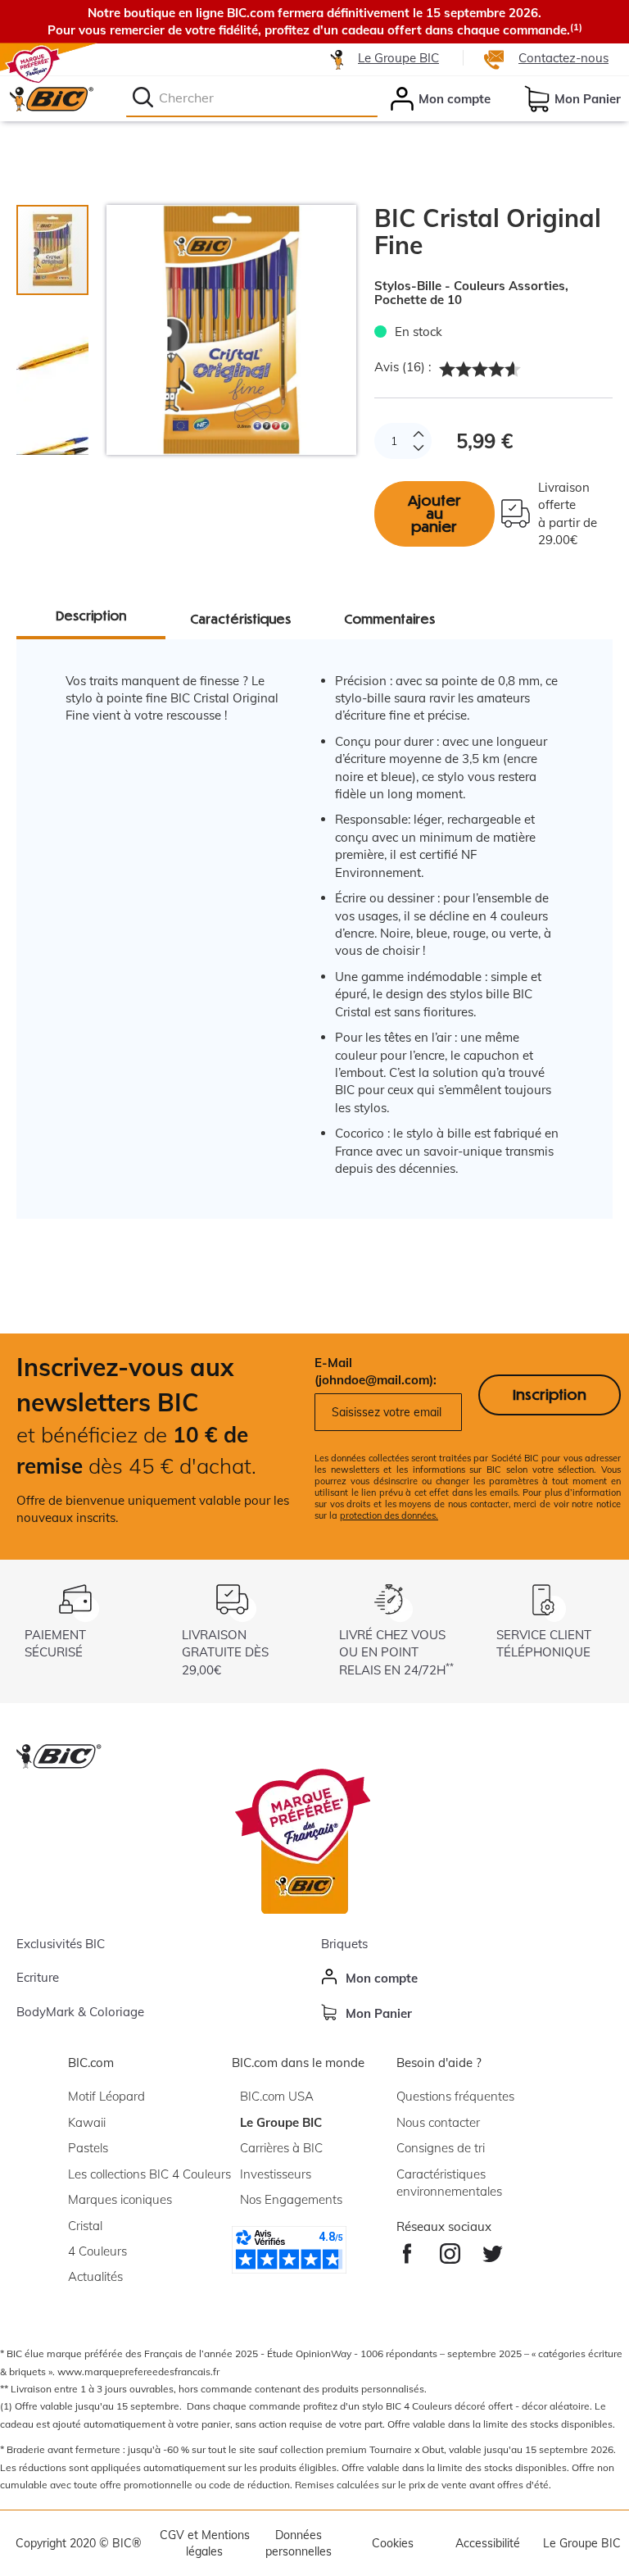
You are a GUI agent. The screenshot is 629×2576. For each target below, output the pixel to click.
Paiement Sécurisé (55, 1643)
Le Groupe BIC (398, 58)
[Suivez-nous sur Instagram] (450, 2249)
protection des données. (389, 1515)
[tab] (61, 348)
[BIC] (51, 98)
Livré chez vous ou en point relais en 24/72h (396, 1652)
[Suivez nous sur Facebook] (407, 2249)
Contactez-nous (563, 58)
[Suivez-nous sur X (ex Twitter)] (493, 2249)
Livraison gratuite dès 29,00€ (225, 1652)
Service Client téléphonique (544, 1643)
